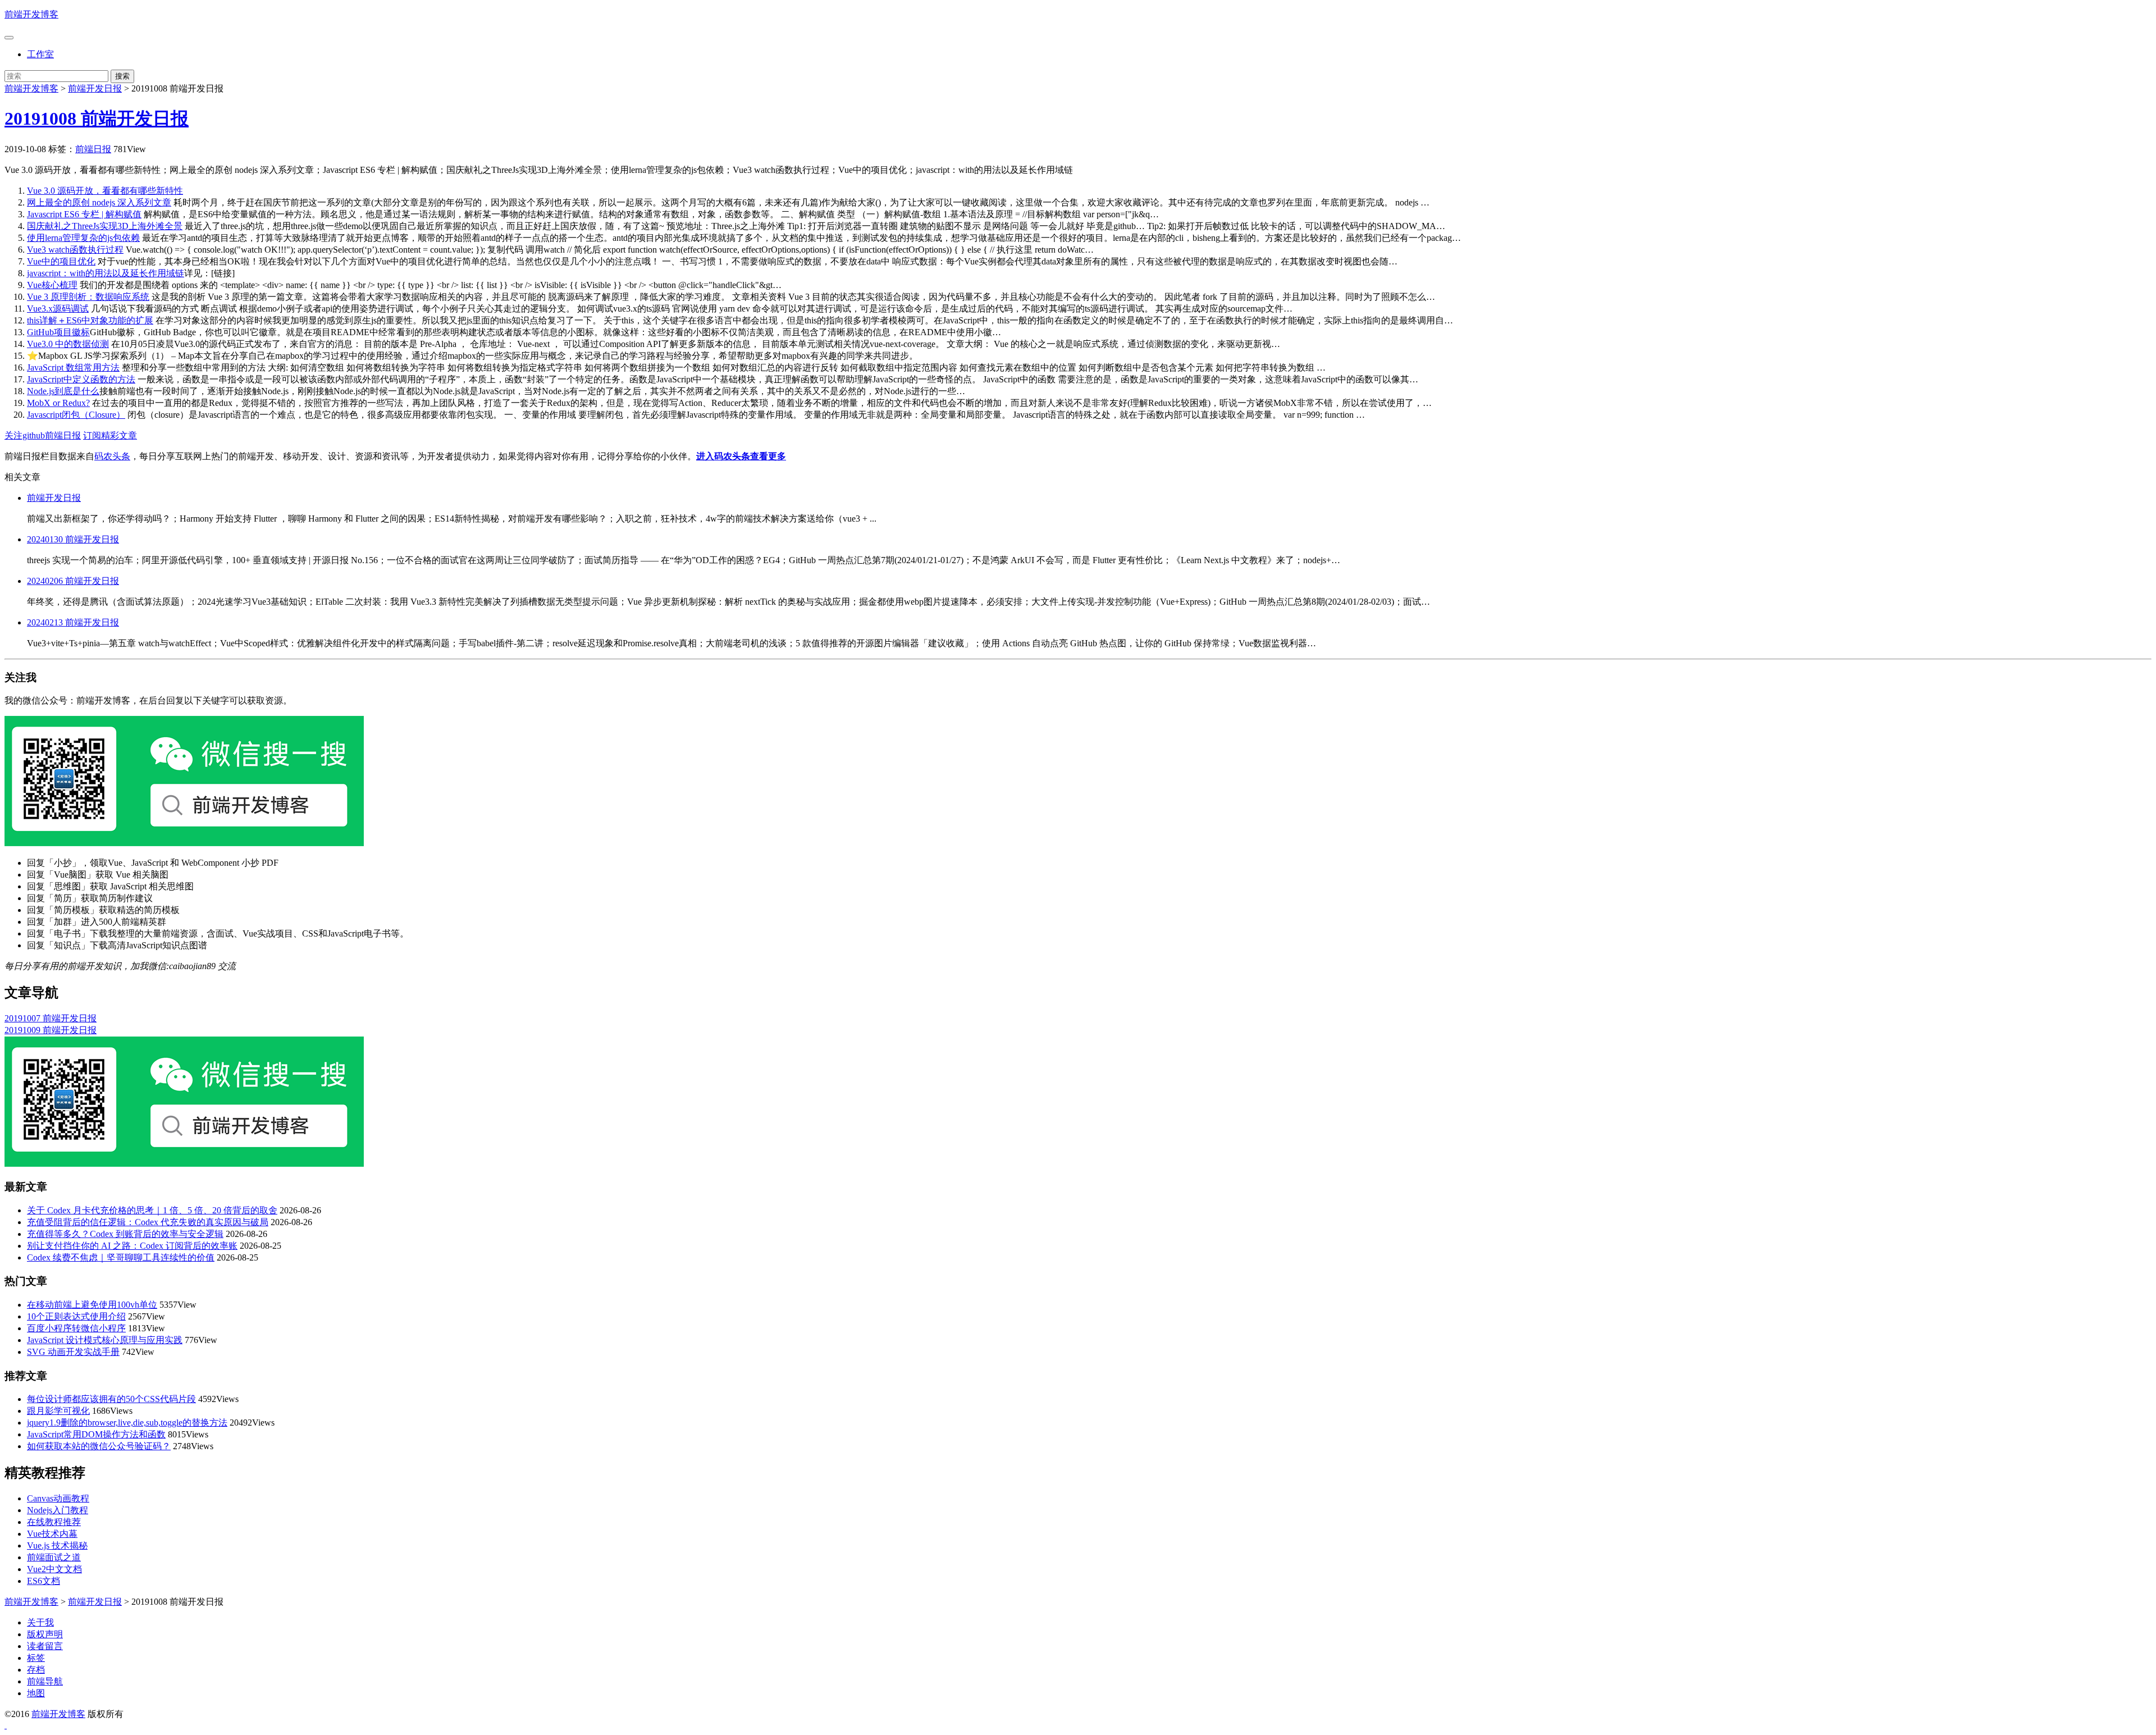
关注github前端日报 (43, 435)
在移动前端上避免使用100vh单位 (92, 1305)
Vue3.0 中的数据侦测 (68, 344)
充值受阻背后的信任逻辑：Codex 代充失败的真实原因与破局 (148, 1222)
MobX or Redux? (58, 403)
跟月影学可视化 (58, 1411)
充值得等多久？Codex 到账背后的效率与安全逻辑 (125, 1234)
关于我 (40, 1622)
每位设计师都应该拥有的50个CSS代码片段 (111, 1399)
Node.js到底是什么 (63, 391)
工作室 (40, 54)
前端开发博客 (31, 14)
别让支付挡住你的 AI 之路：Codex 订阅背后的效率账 (132, 1246)
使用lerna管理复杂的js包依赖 (83, 238)
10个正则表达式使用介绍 (76, 1316)
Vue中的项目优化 (61, 261)
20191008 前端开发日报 (97, 118)
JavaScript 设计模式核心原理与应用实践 (105, 1340)
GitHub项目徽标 (58, 332)
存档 (36, 1670)
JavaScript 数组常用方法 (73, 367)
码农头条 (112, 456)
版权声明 (45, 1634)
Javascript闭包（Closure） (76, 415)
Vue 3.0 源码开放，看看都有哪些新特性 (105, 191)
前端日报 (93, 149)
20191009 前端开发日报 (51, 1030)
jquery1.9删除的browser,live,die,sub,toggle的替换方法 (127, 1423)
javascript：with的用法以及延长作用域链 (106, 273)
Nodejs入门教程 (58, 1510)
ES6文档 (44, 1581)
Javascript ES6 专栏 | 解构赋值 (84, 214)
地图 (36, 1693)
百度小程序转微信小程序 (76, 1328)
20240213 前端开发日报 (73, 622)
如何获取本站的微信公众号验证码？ (99, 1446)
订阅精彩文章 (110, 435)
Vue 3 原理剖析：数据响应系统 (88, 297)
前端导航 (45, 1681)
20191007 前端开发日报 (51, 1018)
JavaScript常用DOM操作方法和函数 (96, 1434)
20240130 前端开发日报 (73, 539)
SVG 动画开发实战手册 (73, 1352)
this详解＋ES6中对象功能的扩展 (90, 320)
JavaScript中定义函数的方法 (81, 379)
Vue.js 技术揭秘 (57, 1545)
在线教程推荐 (54, 1522)
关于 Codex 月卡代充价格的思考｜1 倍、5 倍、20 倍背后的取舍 (152, 1210)
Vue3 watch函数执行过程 (75, 250)
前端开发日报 (95, 88)
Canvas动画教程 (58, 1498)
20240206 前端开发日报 (73, 581)
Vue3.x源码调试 (58, 309)
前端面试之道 (54, 1557)
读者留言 (45, 1646)
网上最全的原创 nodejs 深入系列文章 (99, 202)
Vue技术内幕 (52, 1534)
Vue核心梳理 (52, 285)
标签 (36, 1658)
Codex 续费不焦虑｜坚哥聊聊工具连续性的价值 (121, 1257)
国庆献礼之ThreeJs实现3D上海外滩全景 (105, 226)
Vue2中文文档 (54, 1569)
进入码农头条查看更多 (741, 456)
